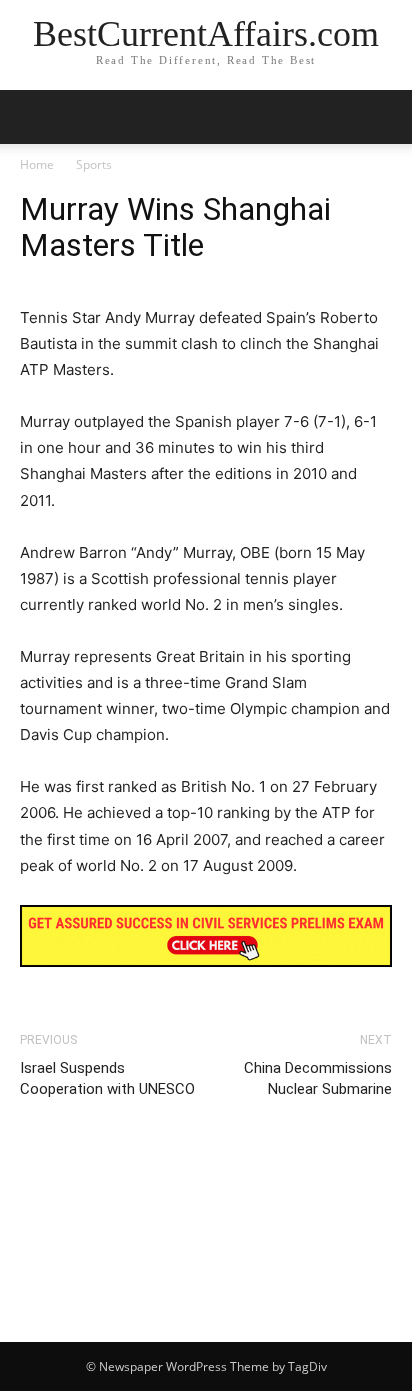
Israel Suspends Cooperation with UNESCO (107, 1078)
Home (37, 164)
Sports (94, 164)
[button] (384, 117)
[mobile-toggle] (34, 117)
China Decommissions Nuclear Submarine (318, 1078)
